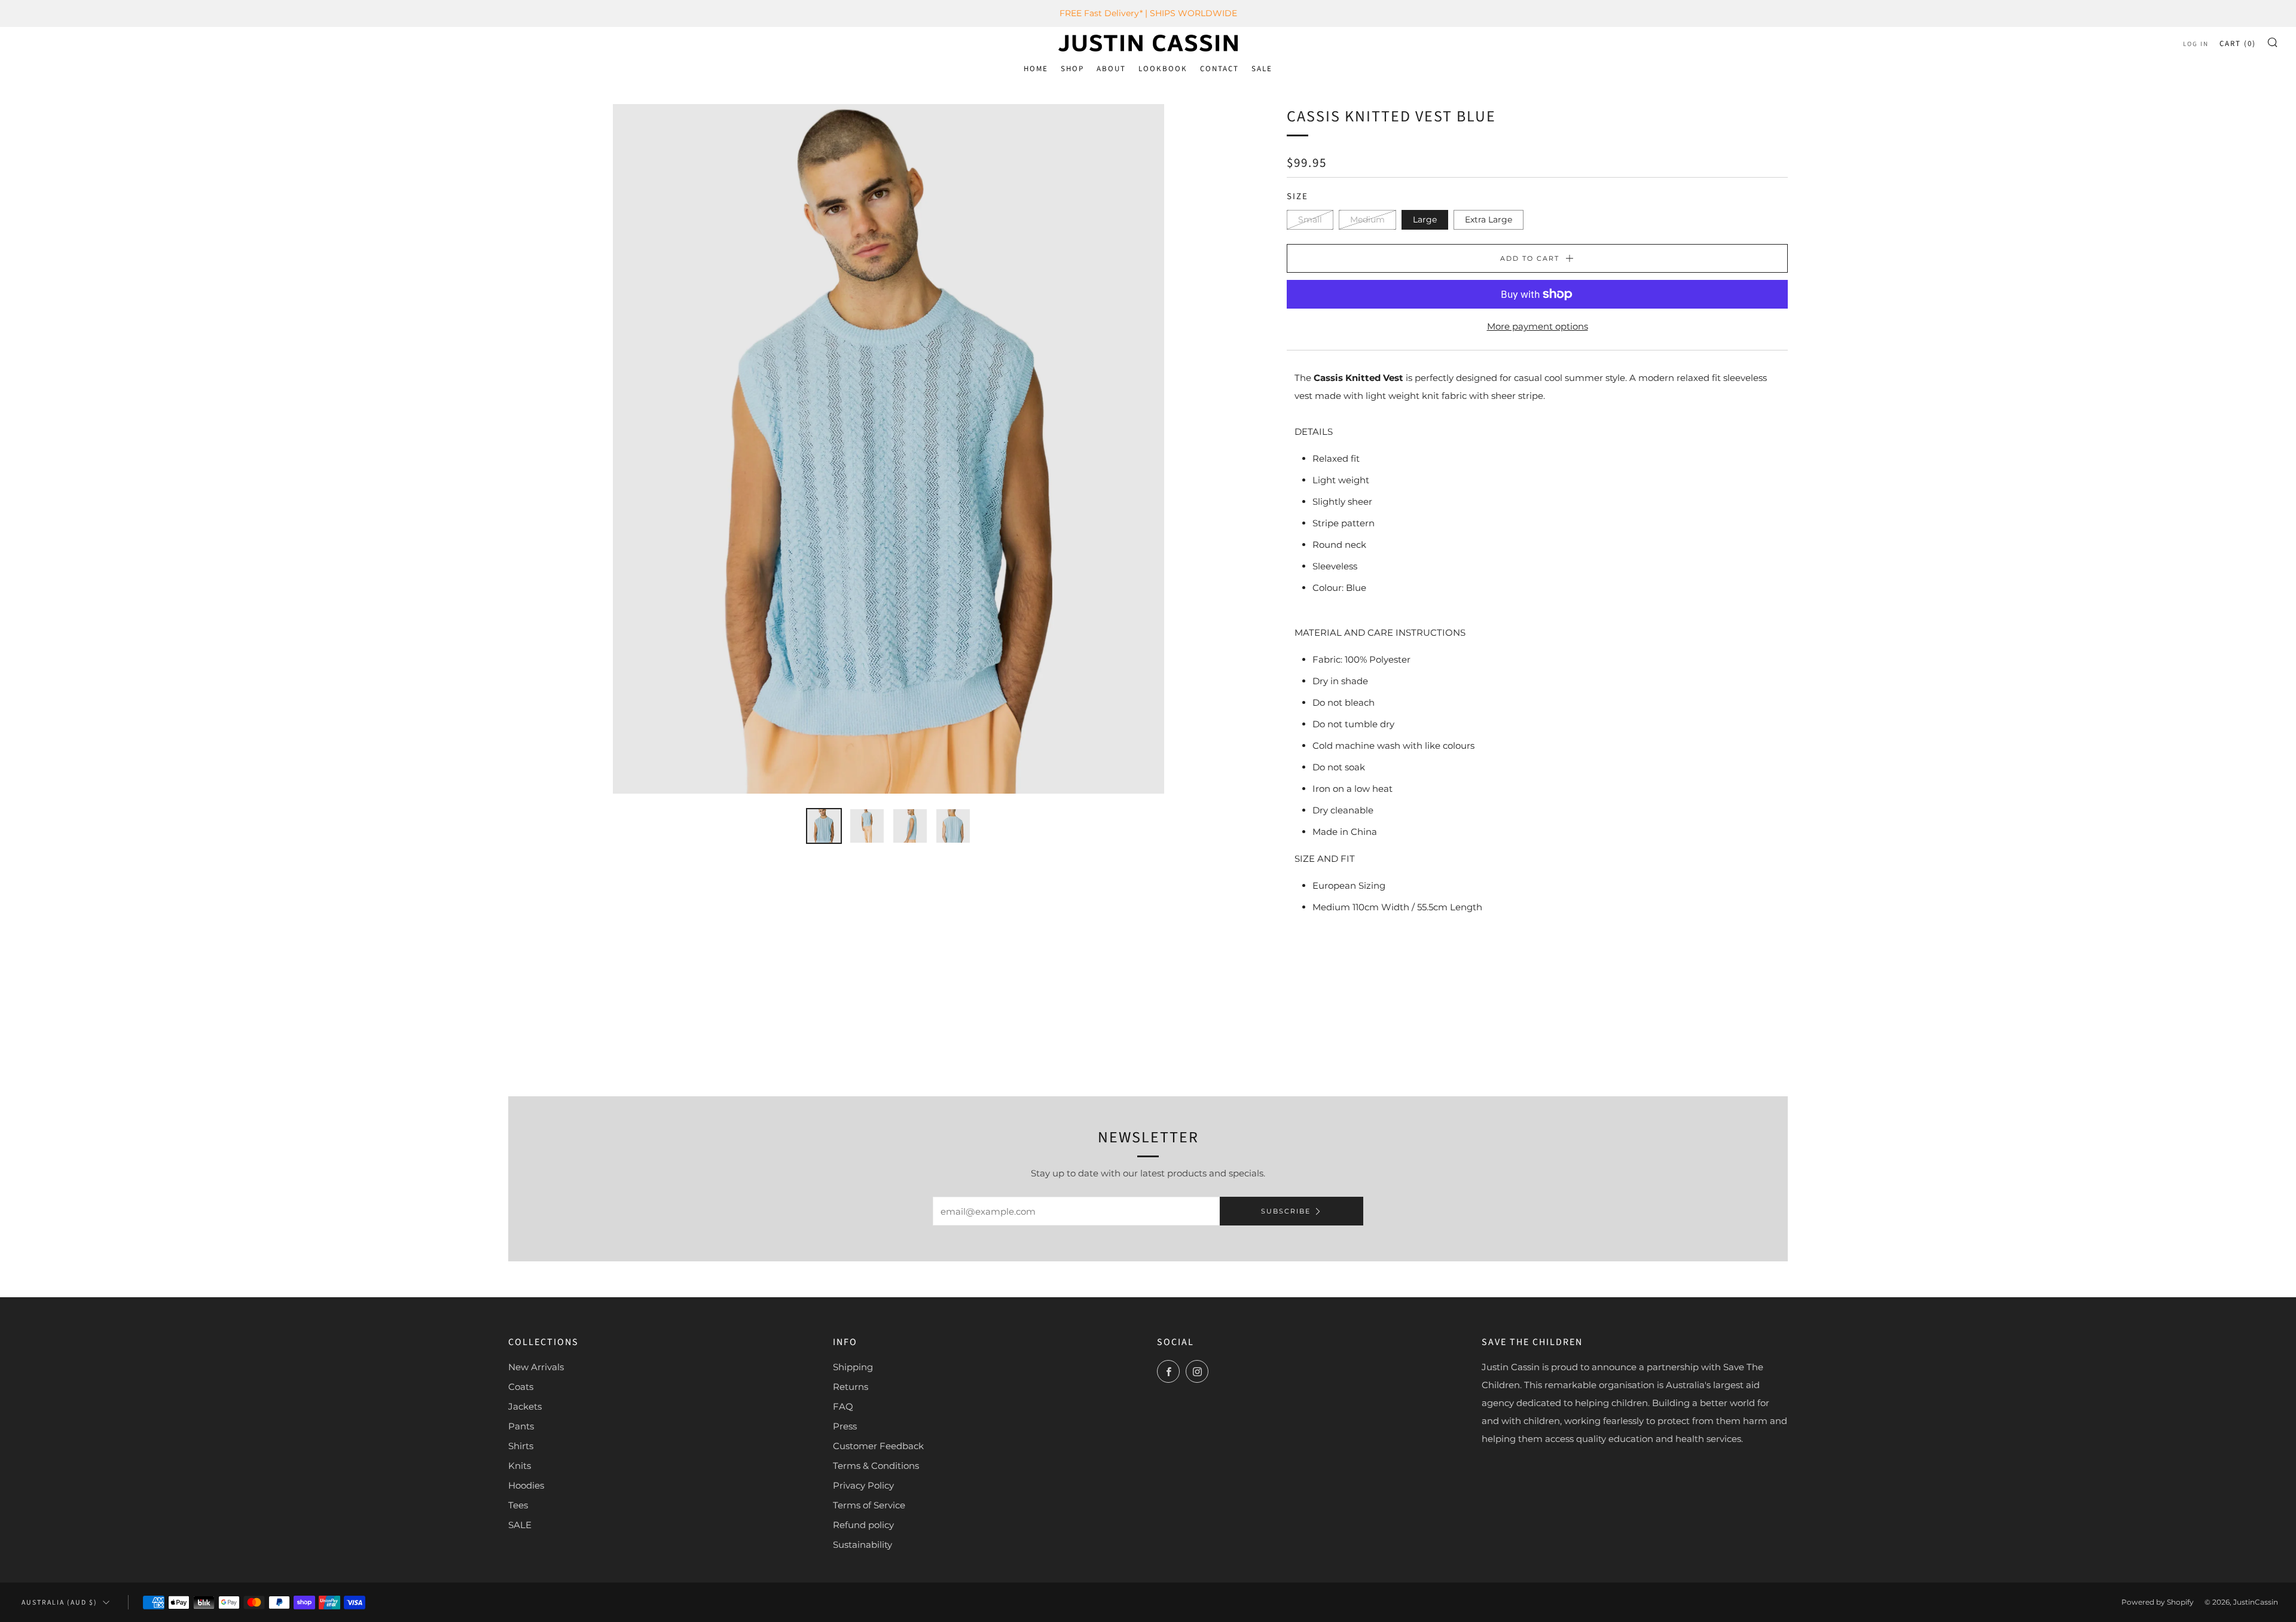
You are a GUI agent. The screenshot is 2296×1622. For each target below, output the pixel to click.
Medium (1367, 219)
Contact (1219, 69)
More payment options (1538, 326)
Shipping (853, 1367)
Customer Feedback (878, 1446)
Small (1310, 219)
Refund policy (863, 1525)
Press (845, 1426)
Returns (851, 1387)
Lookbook (1163, 69)
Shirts (521, 1446)
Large (1425, 219)
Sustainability (862, 1545)
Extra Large (1489, 219)
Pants (521, 1426)
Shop (1072, 69)
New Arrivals (536, 1367)
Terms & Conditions (876, 1466)
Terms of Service (869, 1505)
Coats (521, 1387)
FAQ (843, 1406)
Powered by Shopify (2158, 1602)
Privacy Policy (863, 1485)
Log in (2196, 44)
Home (1036, 69)
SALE (1262, 69)
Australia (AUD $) (59, 1603)
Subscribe (1286, 1211)
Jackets (525, 1406)
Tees (518, 1505)
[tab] (824, 826)
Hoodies (526, 1485)
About (1111, 69)
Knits (520, 1466)
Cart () (2238, 44)
